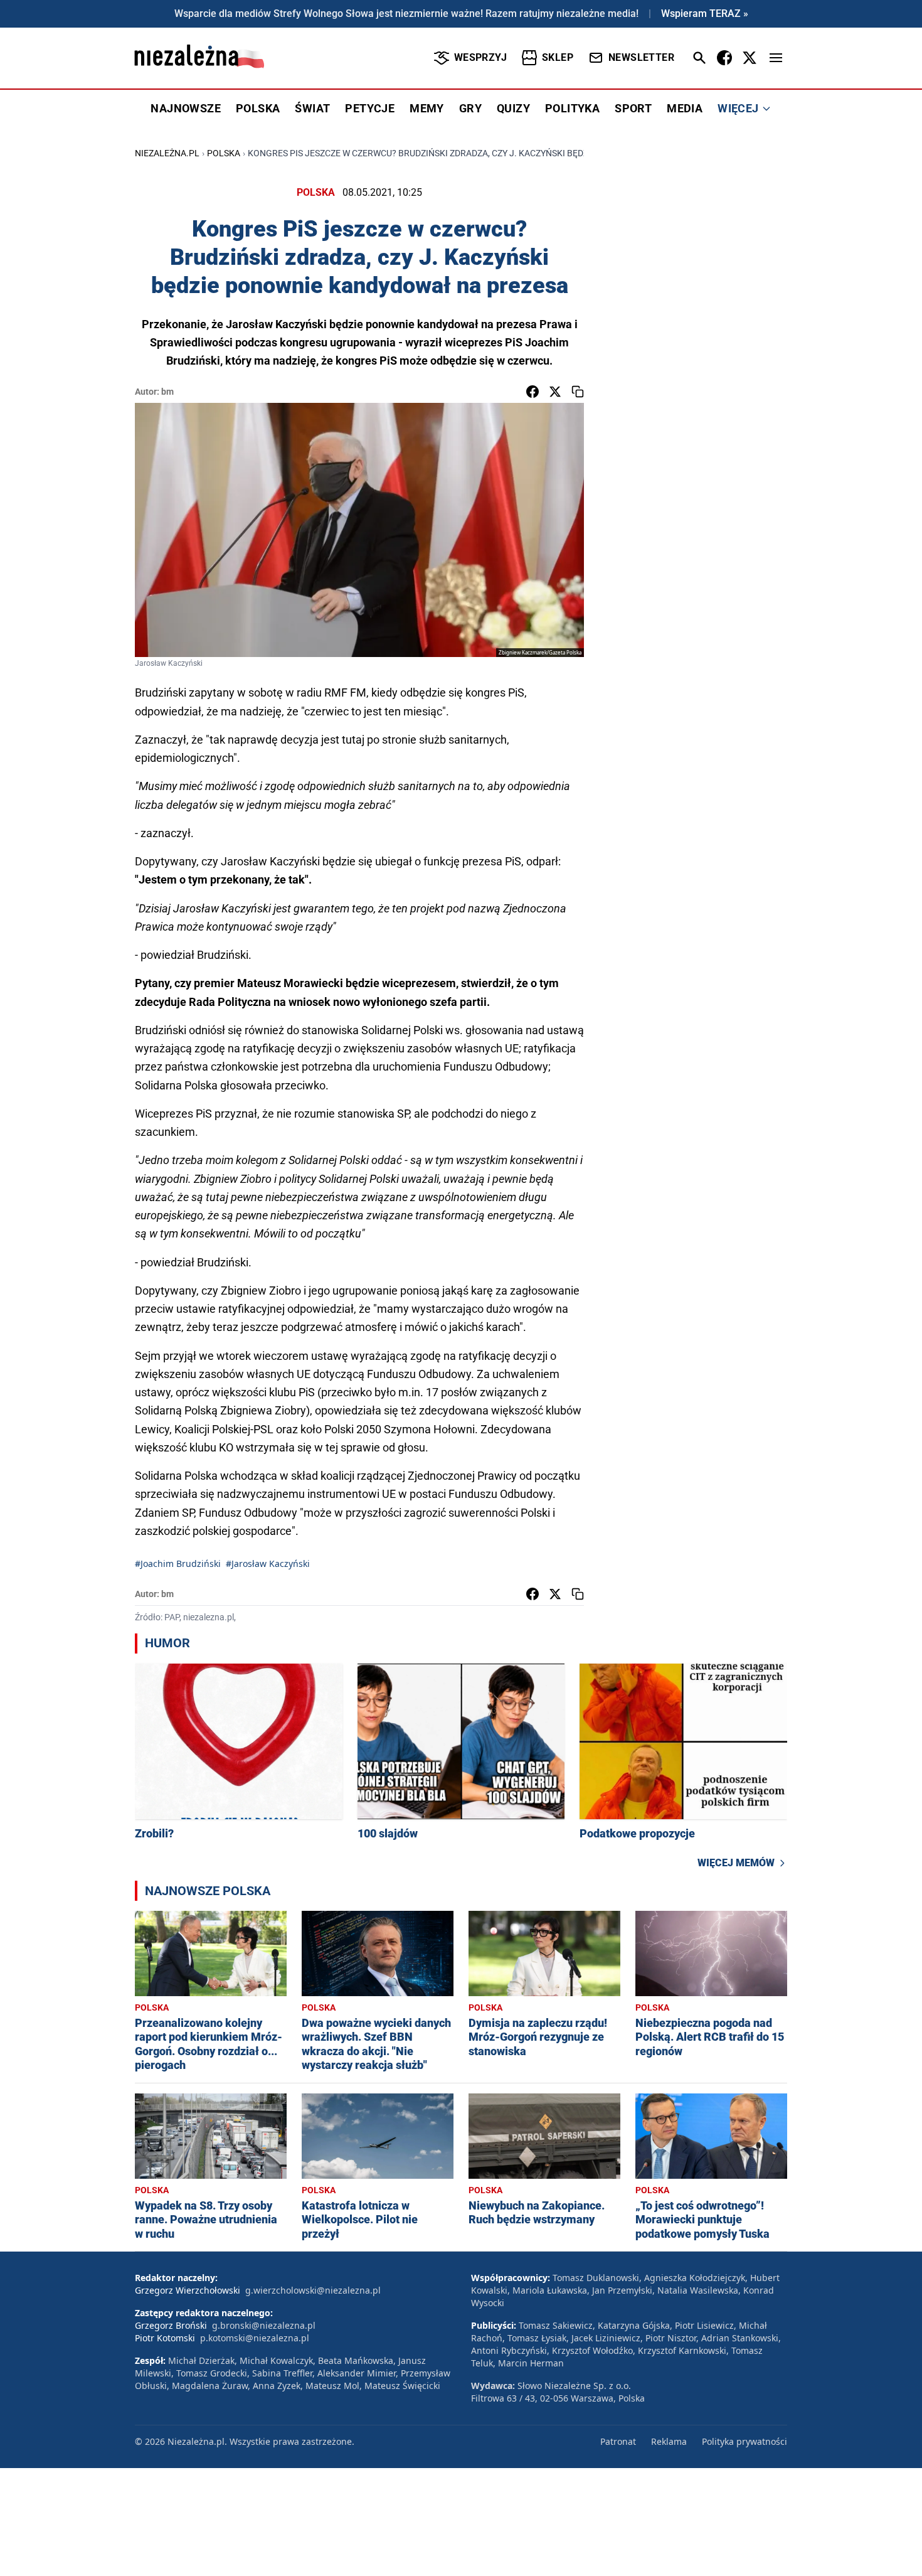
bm (167, 392)
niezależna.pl (167, 153)
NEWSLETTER (641, 57)
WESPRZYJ (480, 57)
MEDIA (685, 108)
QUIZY (513, 108)
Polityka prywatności (744, 2441)
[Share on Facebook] (533, 392)
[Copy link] (578, 392)
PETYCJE (370, 108)
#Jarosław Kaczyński (268, 1563)
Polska (224, 153)
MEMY (427, 108)
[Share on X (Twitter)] (555, 392)
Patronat (618, 2441)
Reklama (669, 2441)
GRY (470, 108)
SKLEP (558, 57)
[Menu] (776, 58)
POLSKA (258, 108)
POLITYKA (572, 108)
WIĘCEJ (738, 108)
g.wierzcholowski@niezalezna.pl (313, 2290)
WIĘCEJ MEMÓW (736, 1863)
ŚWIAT (312, 108)
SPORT (633, 108)
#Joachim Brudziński (178, 1563)
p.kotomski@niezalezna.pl (255, 2338)
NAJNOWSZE (186, 108)
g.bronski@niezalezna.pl (264, 2325)
